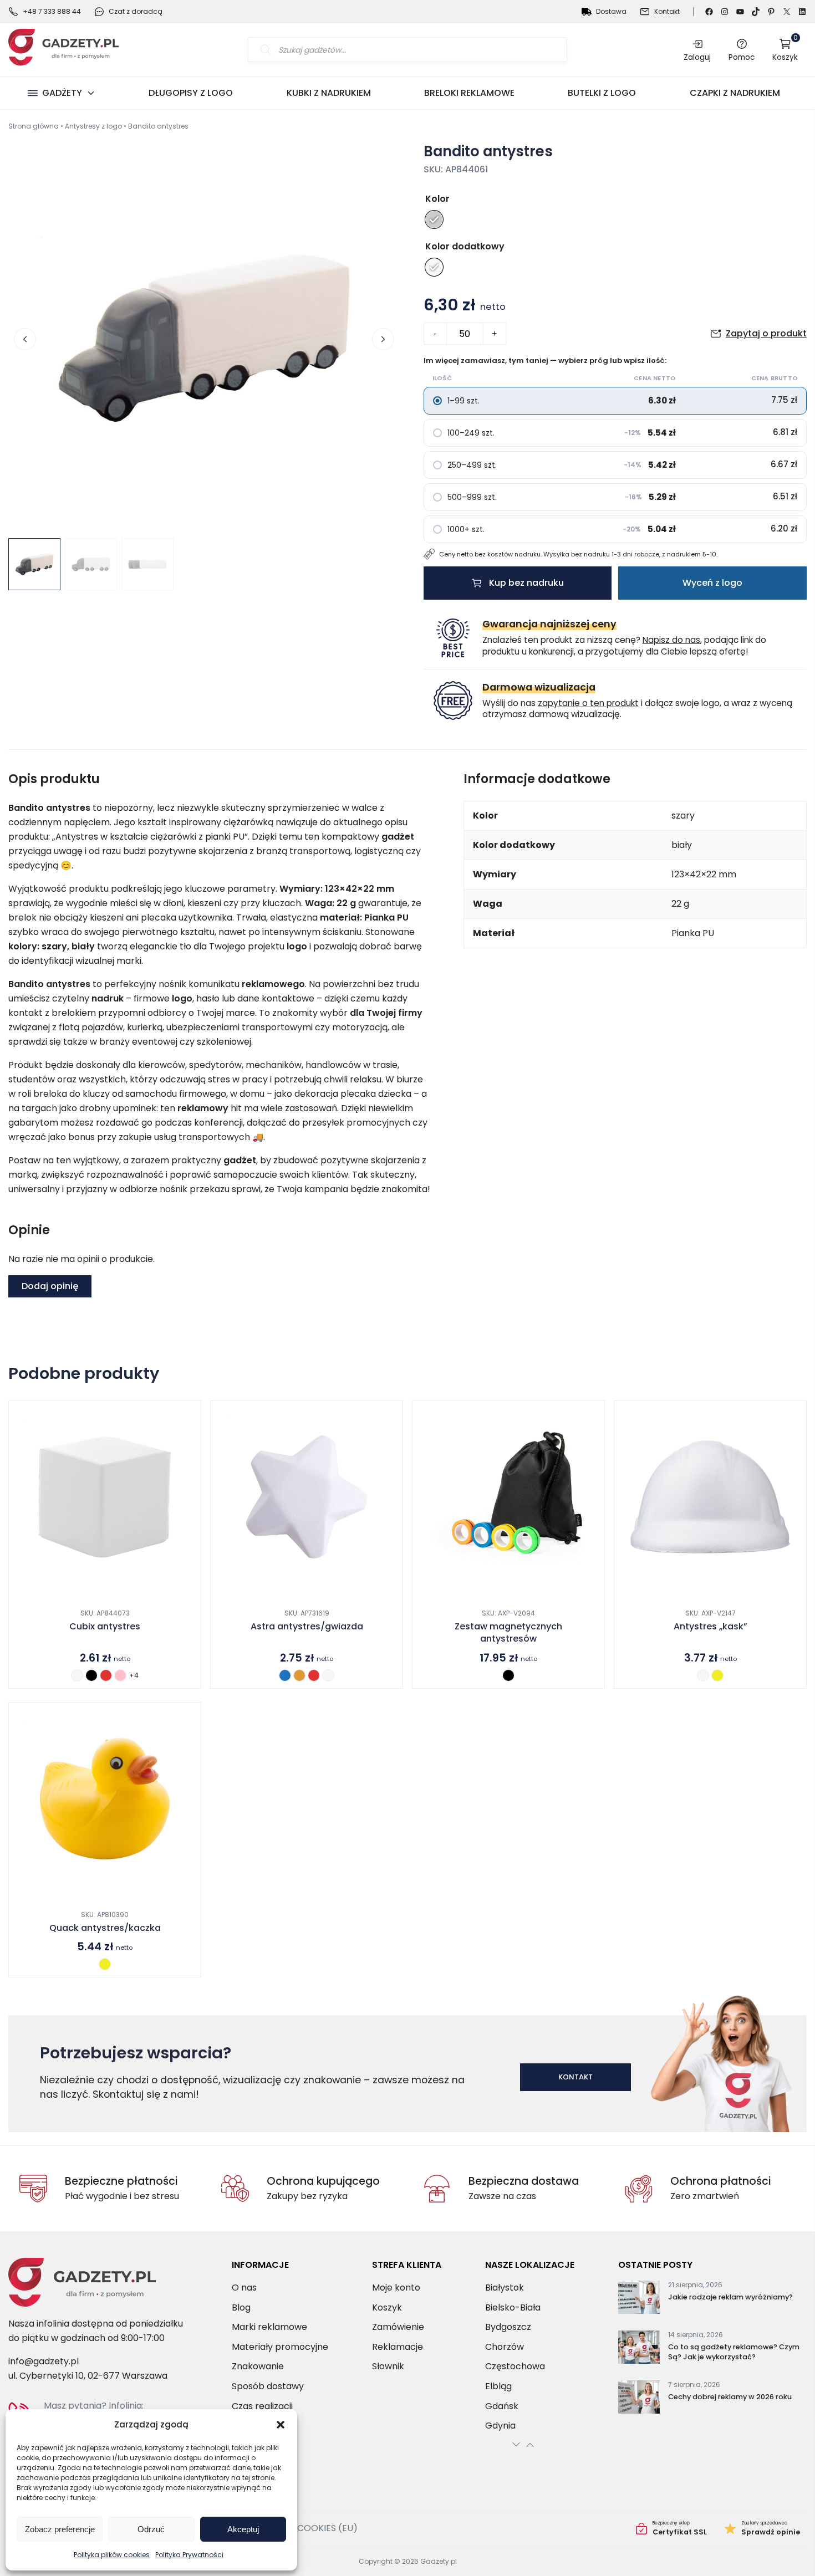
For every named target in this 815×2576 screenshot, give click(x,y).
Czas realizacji (262, 2406)
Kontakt (667, 11)
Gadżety (62, 93)
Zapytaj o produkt (766, 333)
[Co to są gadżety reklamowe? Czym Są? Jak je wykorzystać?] (639, 2349)
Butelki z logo (602, 93)
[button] (281, 2425)
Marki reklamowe (269, 2327)
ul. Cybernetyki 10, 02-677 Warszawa (88, 2376)
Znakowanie (258, 2366)
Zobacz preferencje (60, 2529)
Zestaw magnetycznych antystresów (508, 1633)
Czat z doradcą (136, 11)
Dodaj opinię (50, 1286)
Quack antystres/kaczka (105, 1928)
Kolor (437, 199)
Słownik (388, 2366)
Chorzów (505, 2347)
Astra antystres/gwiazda (307, 1627)
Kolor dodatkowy (465, 246)
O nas (244, 2288)
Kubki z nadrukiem (329, 93)
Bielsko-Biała (513, 2307)
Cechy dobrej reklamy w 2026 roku (730, 2397)
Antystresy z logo (93, 126)
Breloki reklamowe (469, 93)
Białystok (505, 2288)
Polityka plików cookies (112, 2555)
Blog (241, 2307)
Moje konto (396, 2288)
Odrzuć (151, 2529)
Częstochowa (515, 2366)
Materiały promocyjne (280, 2347)
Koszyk (785, 50)
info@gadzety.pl (44, 2361)
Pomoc (742, 57)
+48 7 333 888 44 (52, 11)
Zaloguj (697, 57)
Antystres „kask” (710, 1627)
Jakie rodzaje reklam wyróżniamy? (730, 2297)
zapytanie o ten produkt (588, 703)
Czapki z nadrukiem (735, 93)
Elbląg (498, 2386)
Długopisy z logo (191, 93)
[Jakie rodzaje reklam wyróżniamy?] (639, 2299)
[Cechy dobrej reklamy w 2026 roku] (639, 2399)
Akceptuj (243, 2529)
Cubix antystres (105, 1627)
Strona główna (34, 126)
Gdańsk (502, 2406)
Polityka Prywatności (189, 2555)
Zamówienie (398, 2327)
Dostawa (611, 11)
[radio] (434, 219)
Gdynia (500, 2426)
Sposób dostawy (268, 2386)
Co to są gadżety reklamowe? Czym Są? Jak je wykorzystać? (734, 2352)
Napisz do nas (671, 640)
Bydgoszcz (508, 2327)
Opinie (762, 2528)
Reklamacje (398, 2347)
